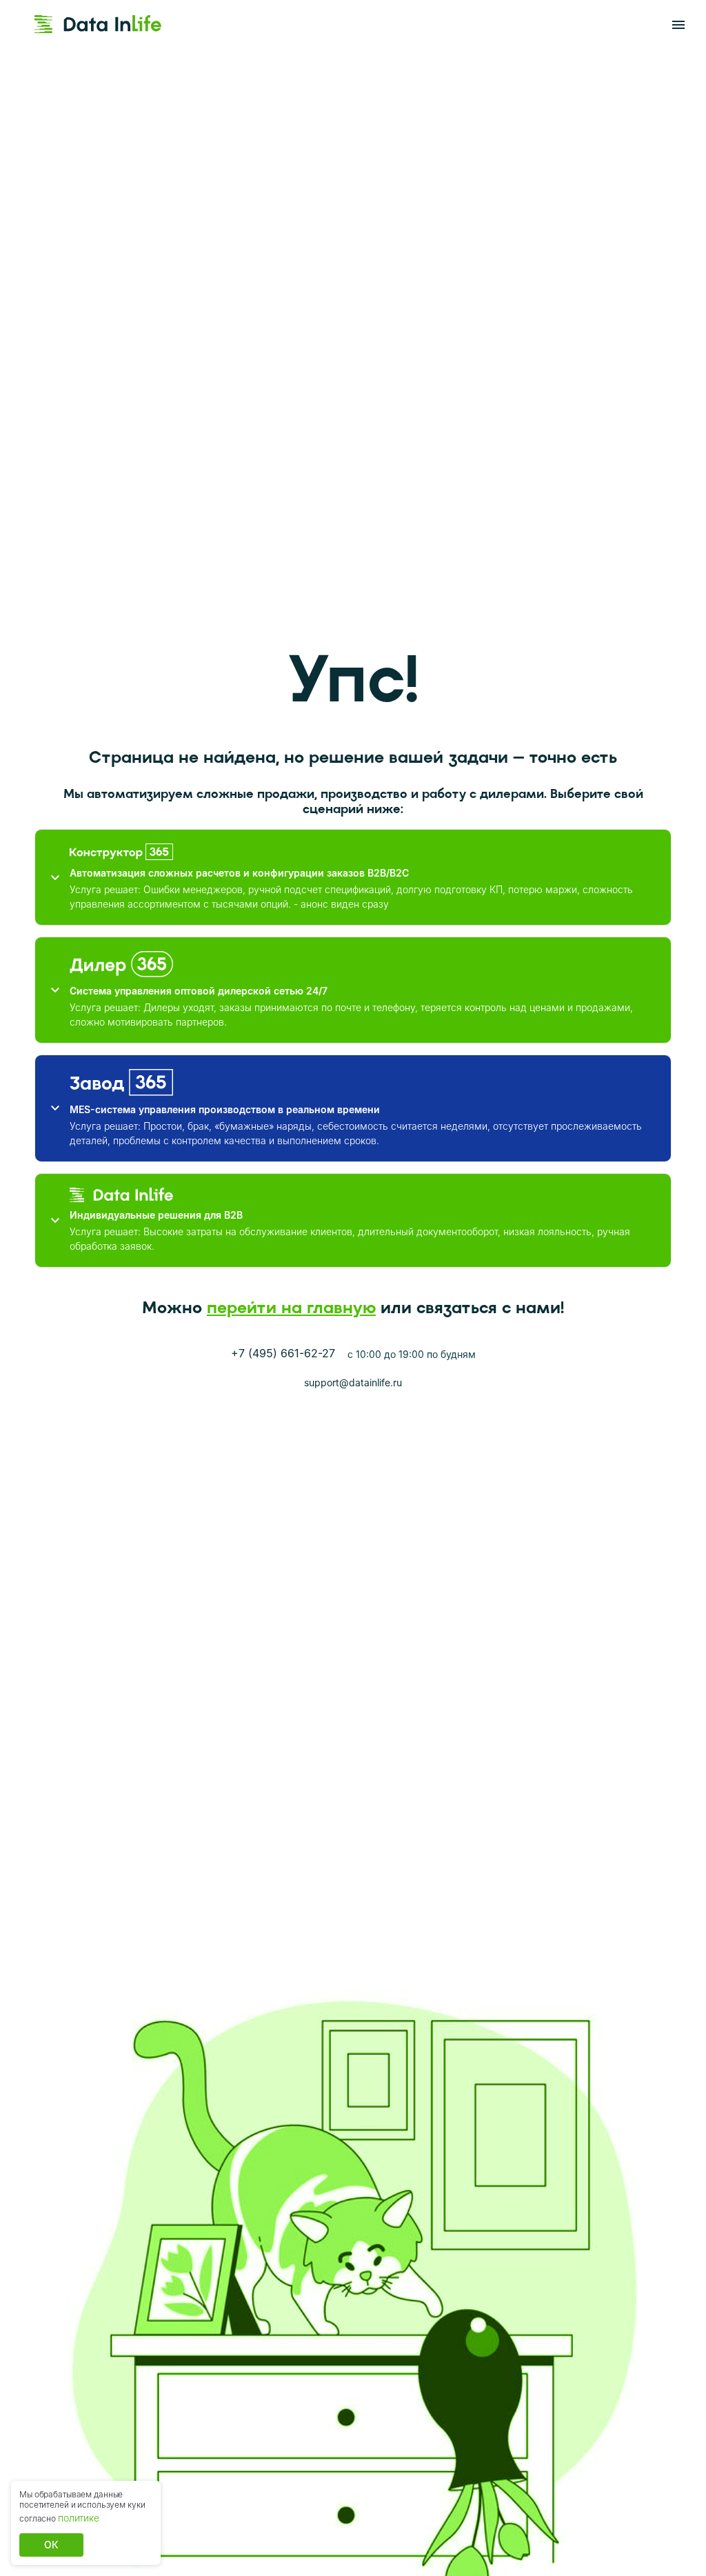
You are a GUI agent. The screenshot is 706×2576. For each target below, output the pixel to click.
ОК (51, 2545)
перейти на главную (291, 1307)
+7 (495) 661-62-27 (283, 1353)
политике (79, 2518)
